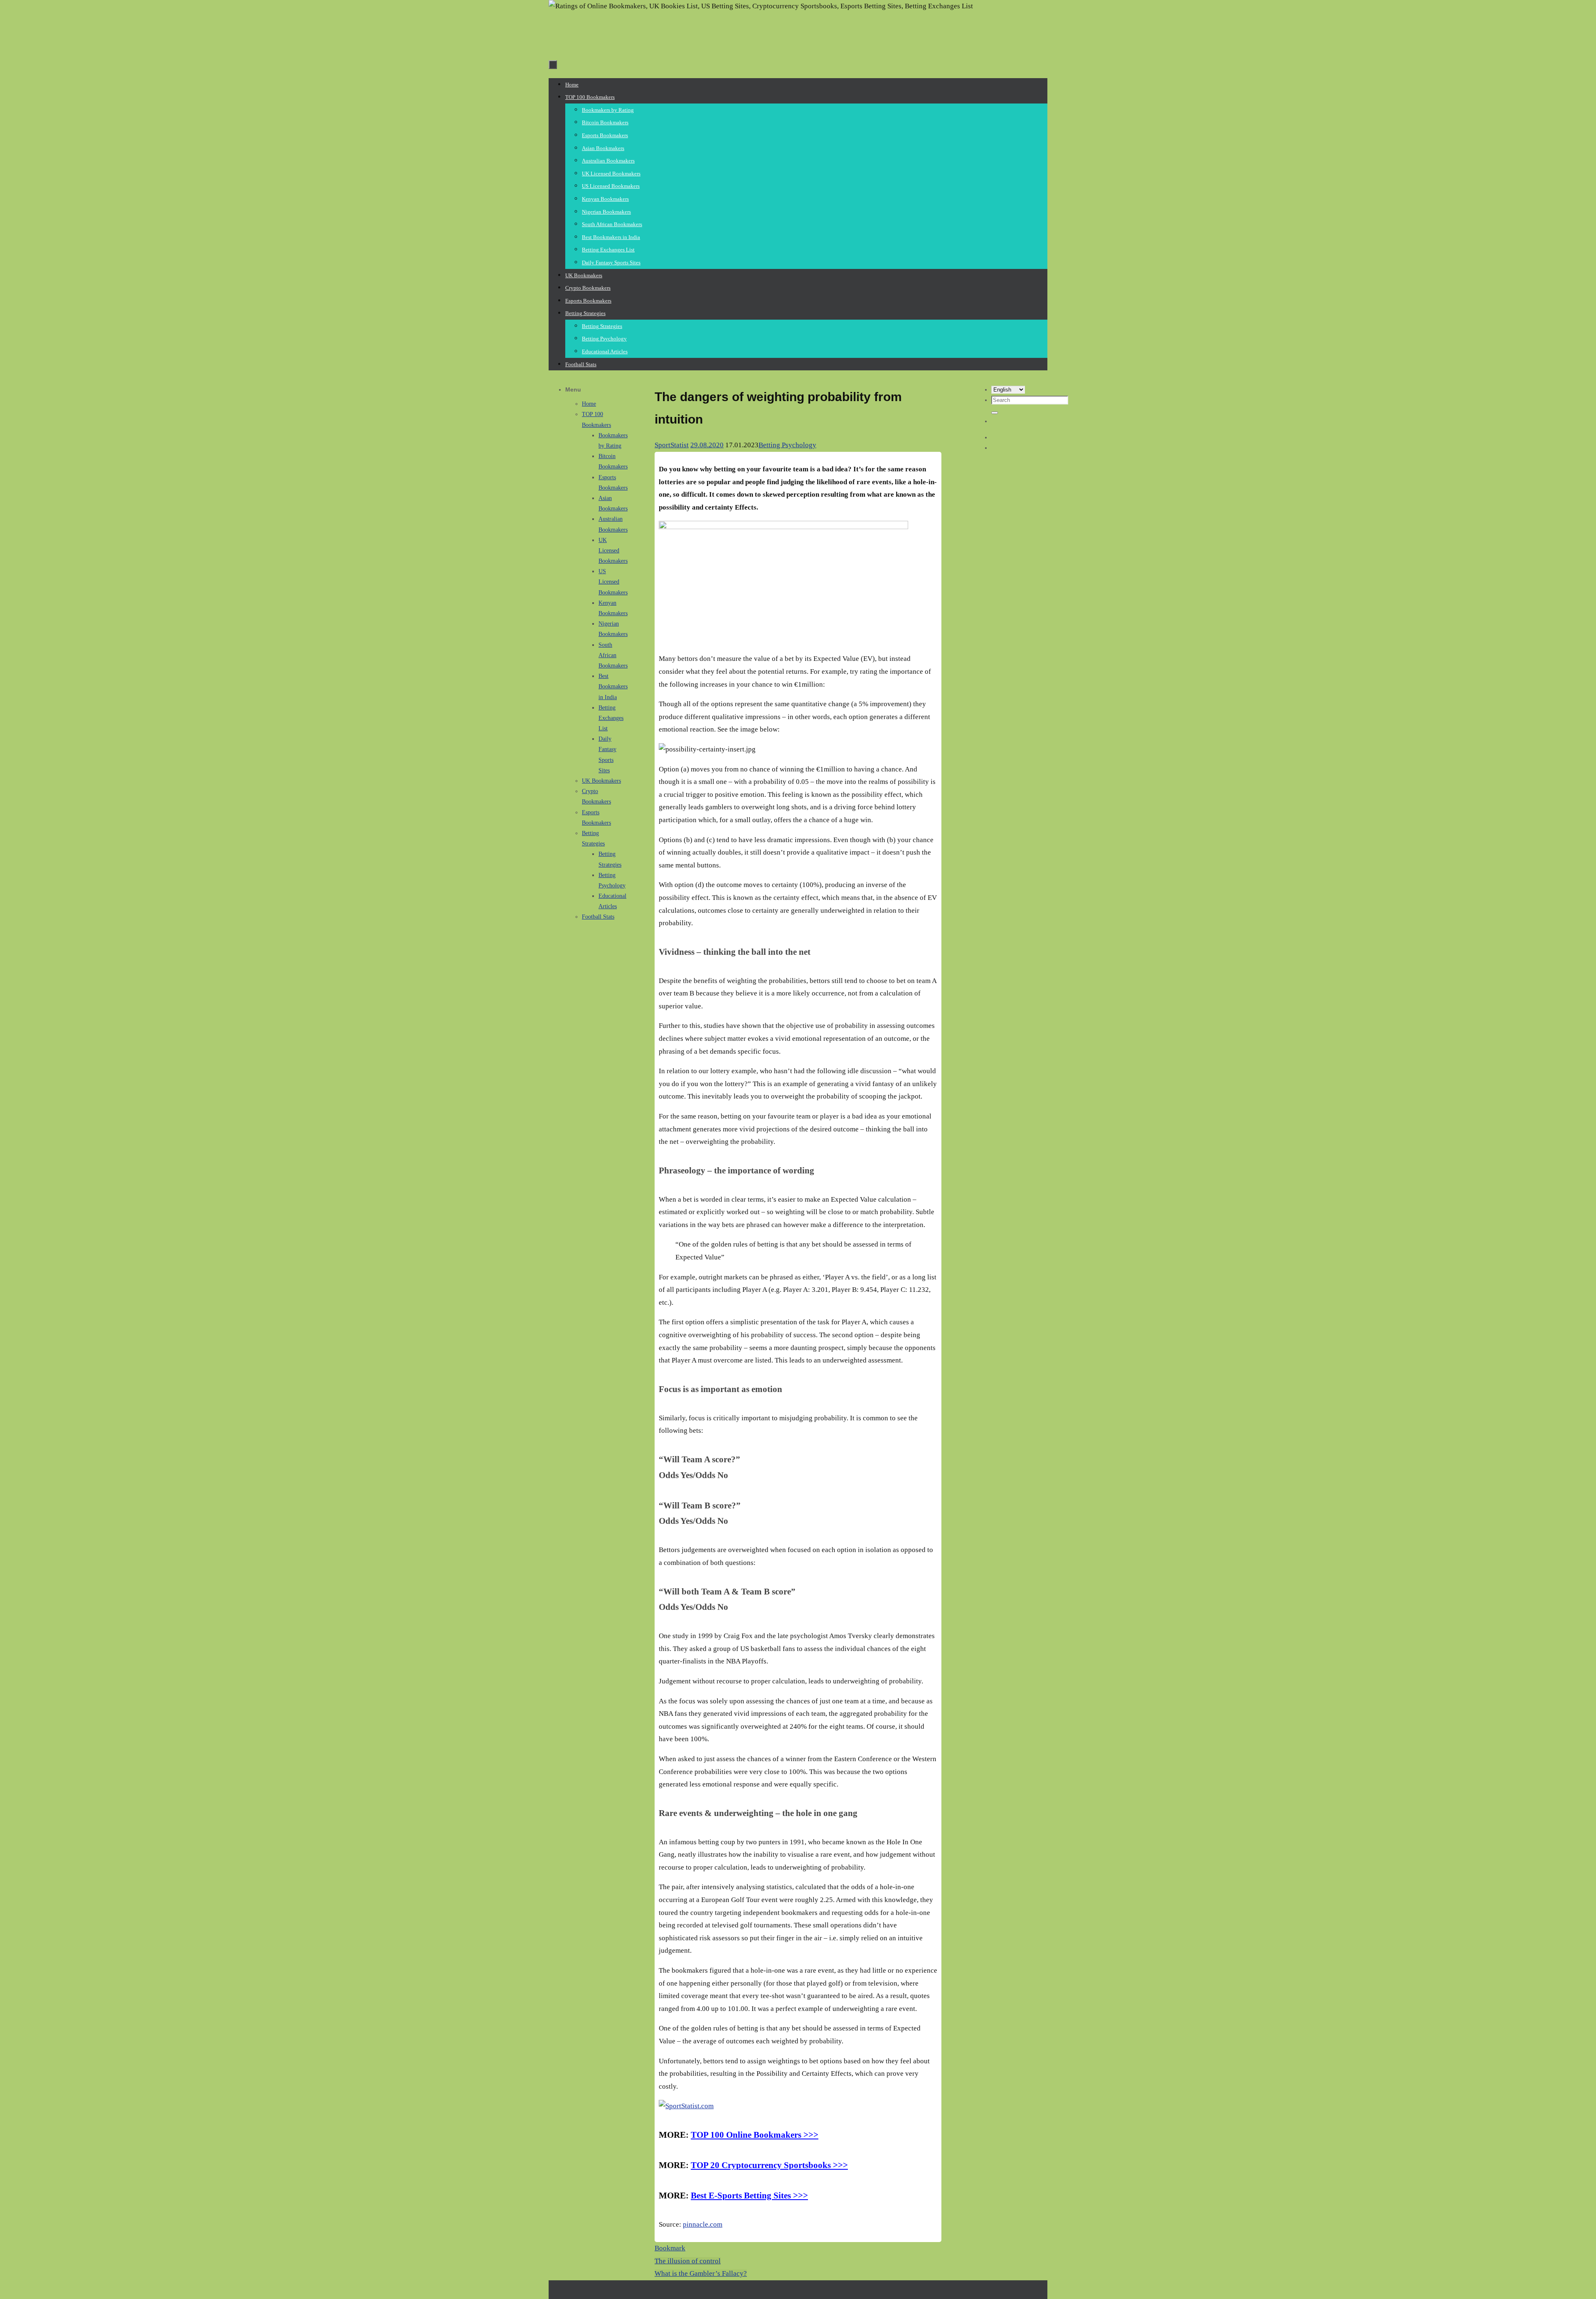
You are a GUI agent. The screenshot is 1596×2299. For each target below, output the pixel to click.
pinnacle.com (703, 2224)
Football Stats (598, 917)
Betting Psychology (787, 445)
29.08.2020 (707, 445)
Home (589, 404)
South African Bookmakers (613, 655)
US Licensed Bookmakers (613, 582)
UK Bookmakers (601, 781)
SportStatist (672, 445)
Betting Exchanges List (611, 718)
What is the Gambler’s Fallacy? (701, 2273)
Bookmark (670, 2248)
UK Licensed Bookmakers (613, 551)
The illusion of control (688, 2261)
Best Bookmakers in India (613, 686)
